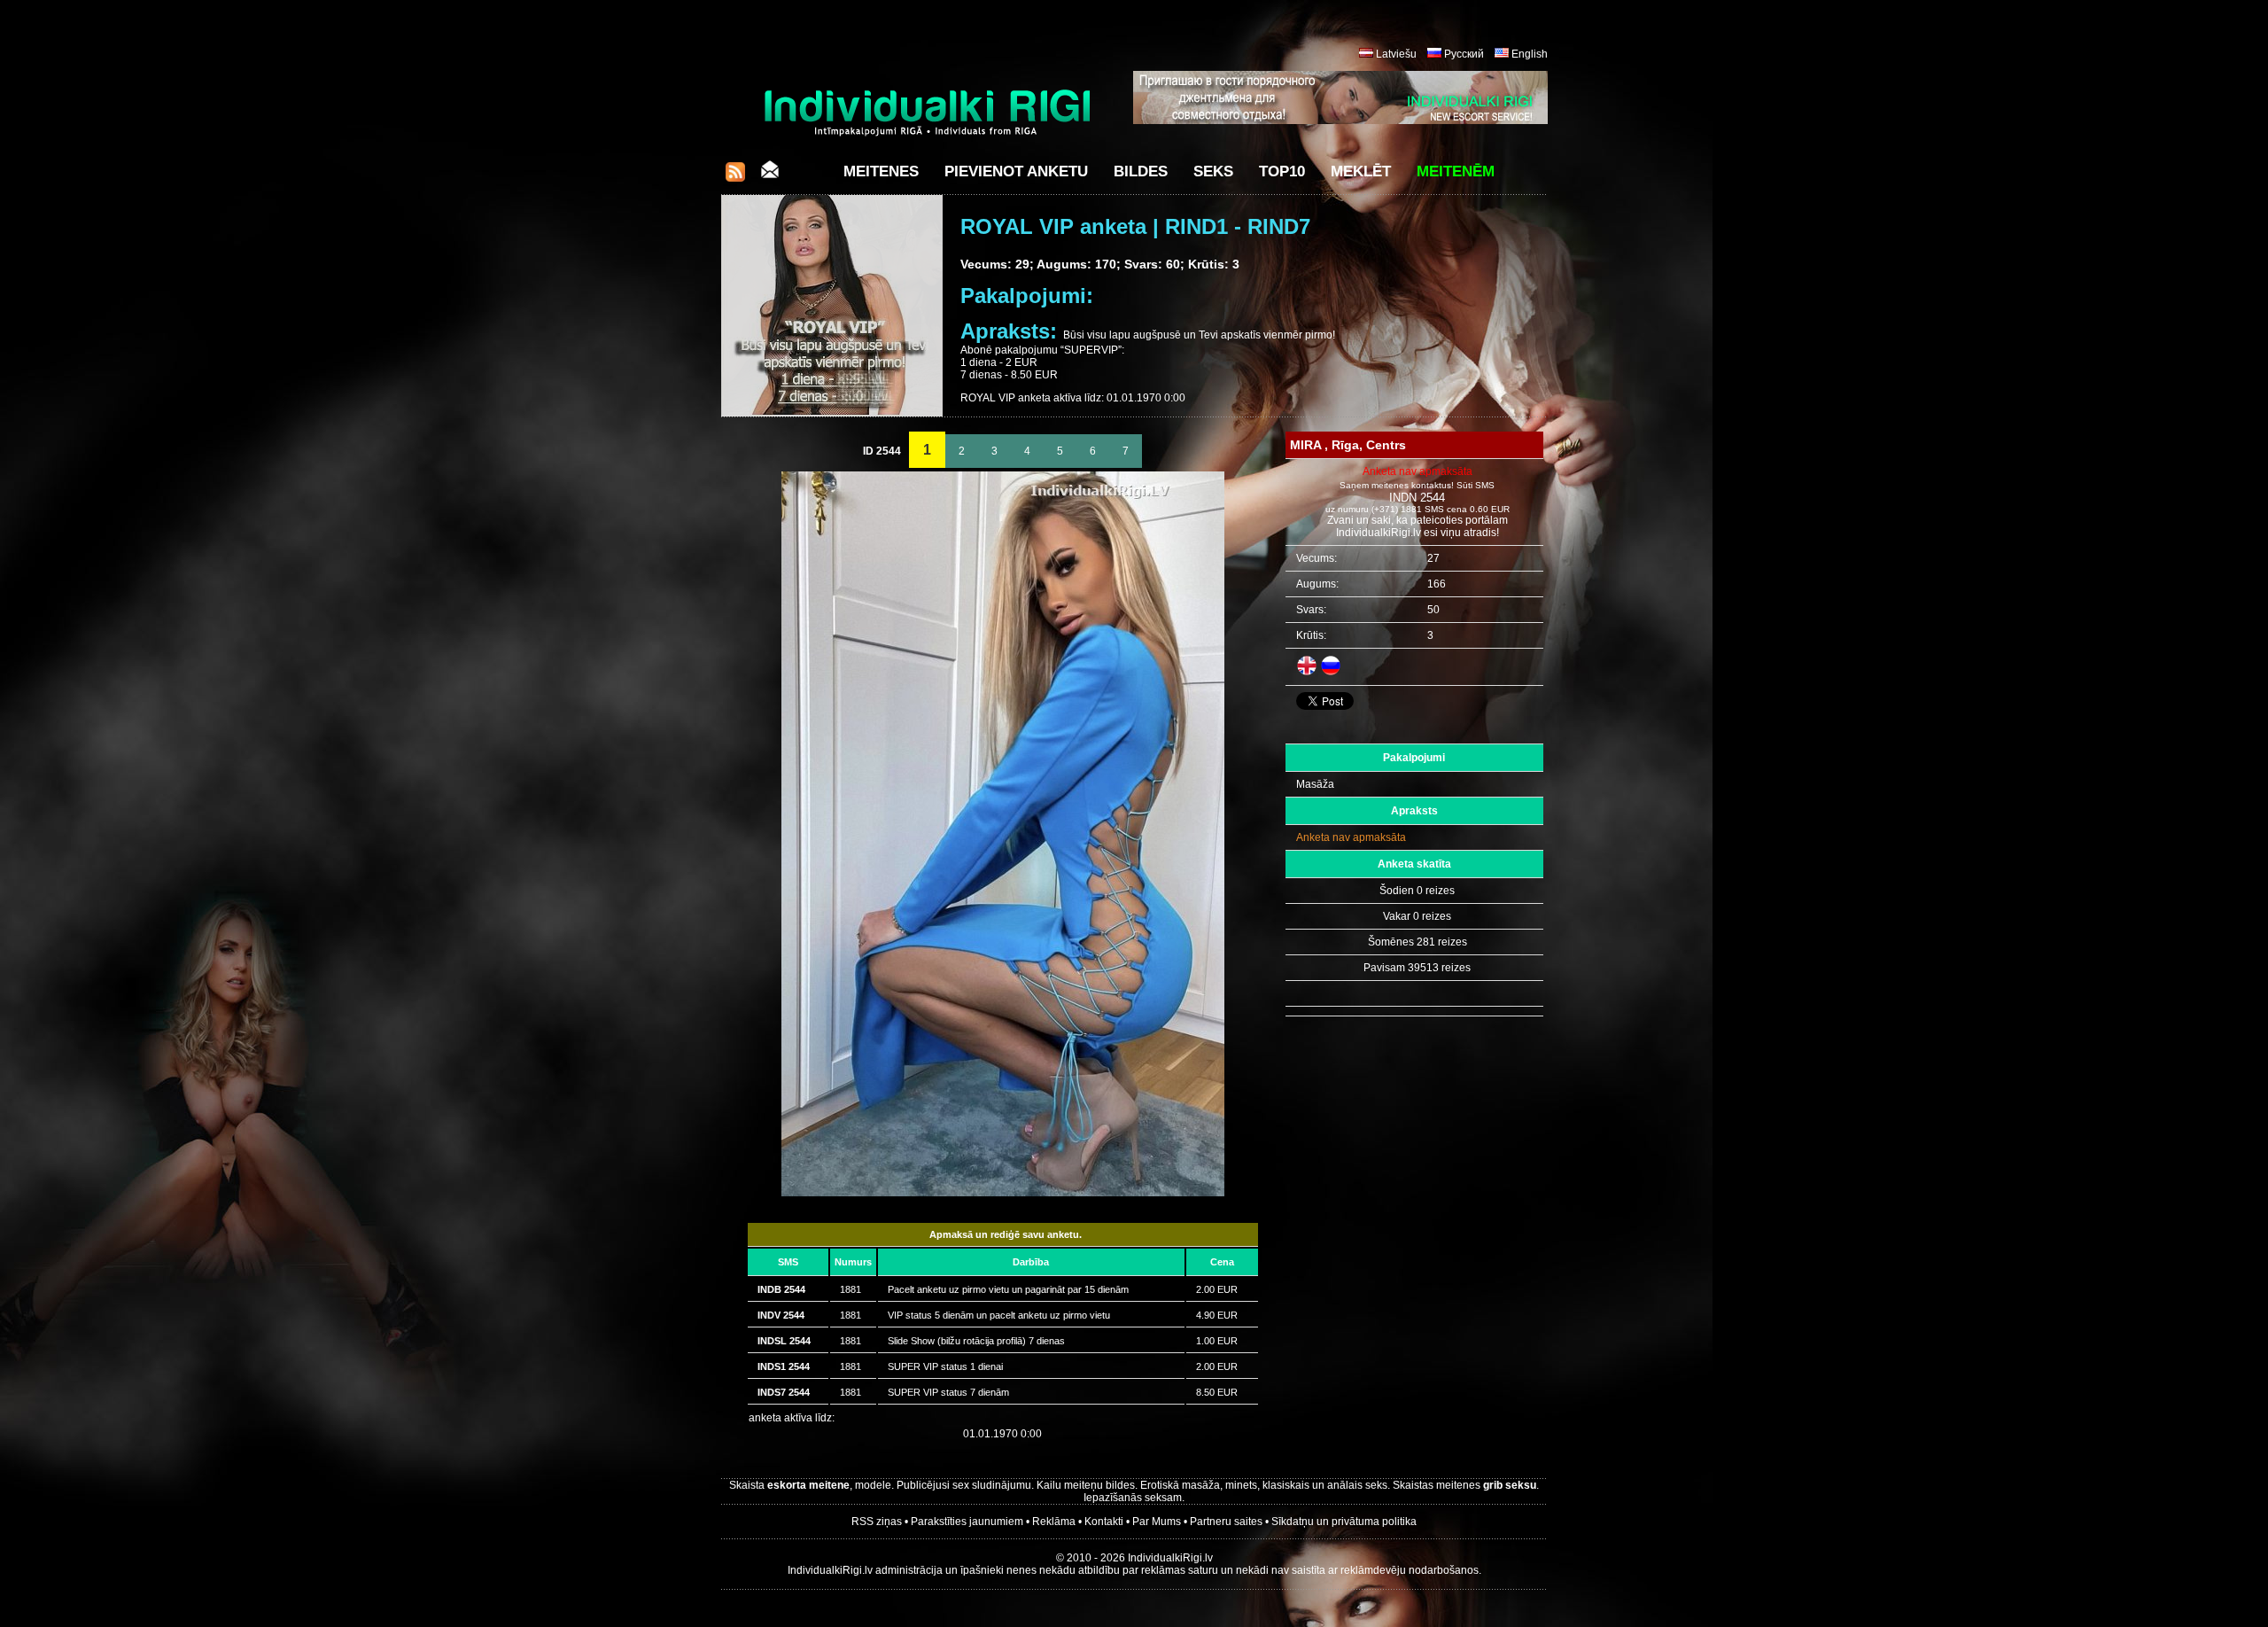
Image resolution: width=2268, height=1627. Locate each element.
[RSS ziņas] (735, 177)
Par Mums (1157, 1522)
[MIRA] (1003, 1193)
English (1530, 54)
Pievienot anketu (1016, 171)
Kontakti (1104, 1522)
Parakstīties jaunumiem (967, 1522)
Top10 (1282, 171)
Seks (1213, 171)
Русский (1464, 54)
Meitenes (881, 171)
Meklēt (1361, 171)
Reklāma (1054, 1522)
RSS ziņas (877, 1522)
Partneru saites (1226, 1522)
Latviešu (1396, 54)
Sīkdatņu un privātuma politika (1344, 1522)
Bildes (1141, 171)
